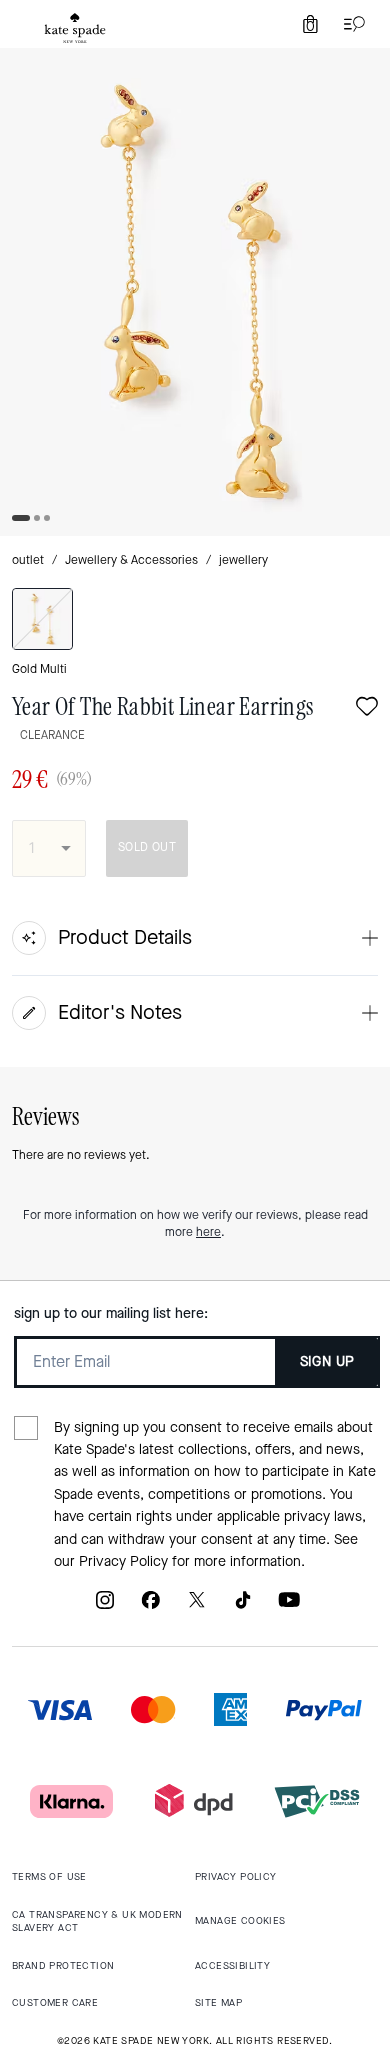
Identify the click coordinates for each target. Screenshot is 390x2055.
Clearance (52, 735)
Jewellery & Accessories (131, 560)
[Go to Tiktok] (243, 1607)
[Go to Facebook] (151, 1607)
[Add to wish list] (367, 708)
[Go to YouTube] (289, 1607)
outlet (28, 560)
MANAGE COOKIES (240, 1920)
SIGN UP (327, 1361)
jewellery (243, 560)
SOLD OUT (147, 847)
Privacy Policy (123, 1561)
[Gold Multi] (42, 619)
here (208, 1232)
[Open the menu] (350, 24)
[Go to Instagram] (105, 1607)
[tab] (75, 28)
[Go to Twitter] (197, 1607)
